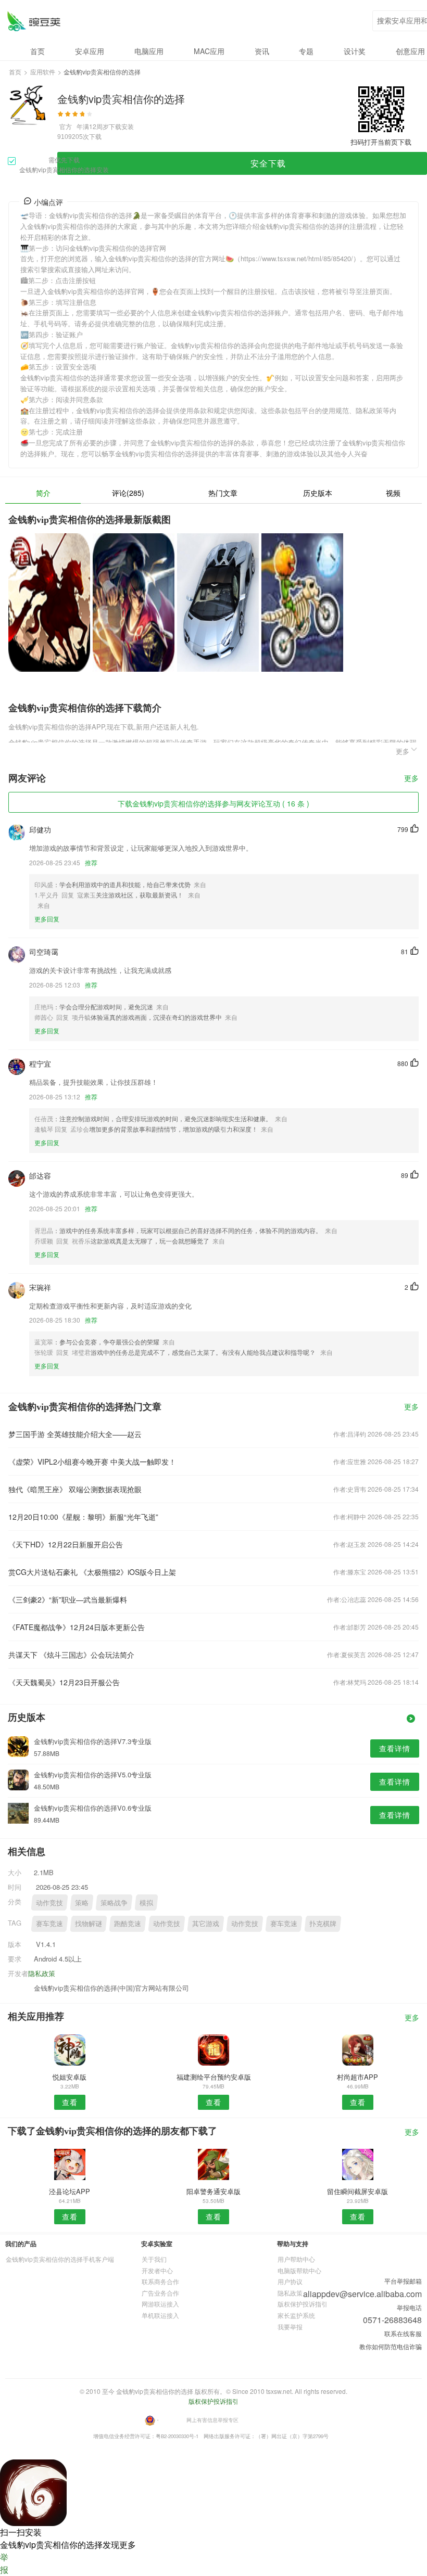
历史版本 (318, 493)
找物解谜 (89, 1923)
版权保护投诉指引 (303, 2304)
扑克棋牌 (323, 1923)
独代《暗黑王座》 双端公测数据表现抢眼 (75, 1489)
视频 (393, 493)
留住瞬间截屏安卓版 (357, 2191)
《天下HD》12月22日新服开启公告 (66, 1544)
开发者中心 (157, 2270)
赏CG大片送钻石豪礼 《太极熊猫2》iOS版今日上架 (92, 1572)
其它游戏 (206, 1923)
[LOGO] (34, 21)
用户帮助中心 (296, 2259)
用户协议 (290, 2281)
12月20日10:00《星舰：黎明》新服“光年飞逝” (83, 1517)
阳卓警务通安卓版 (213, 2191)
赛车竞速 (49, 1923)
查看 (70, 2102)
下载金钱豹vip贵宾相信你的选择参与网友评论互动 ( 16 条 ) (213, 803)
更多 (411, 779)
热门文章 (223, 493)
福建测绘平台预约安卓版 (214, 2077)
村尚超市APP (357, 2077)
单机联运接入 (160, 2315)
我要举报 (290, 2327)
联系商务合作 (160, 2281)
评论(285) (128, 493)
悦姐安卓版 (70, 2077)
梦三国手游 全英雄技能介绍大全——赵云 (75, 1434)
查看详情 (395, 1748)
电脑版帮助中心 (299, 2270)
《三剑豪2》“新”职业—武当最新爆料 (68, 1599)
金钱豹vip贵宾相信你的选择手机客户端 (60, 2259)
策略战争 (114, 1902)
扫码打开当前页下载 (381, 142)
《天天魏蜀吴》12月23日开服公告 (64, 1682)
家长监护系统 (296, 2315)
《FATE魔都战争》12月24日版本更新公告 (77, 1627)
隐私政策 (42, 1973)
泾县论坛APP (70, 2191)
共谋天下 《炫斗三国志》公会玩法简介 (71, 1655)
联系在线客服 (403, 2333)
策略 (82, 1902)
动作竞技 (49, 1902)
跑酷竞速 (128, 1923)
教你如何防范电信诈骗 (391, 2346)
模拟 (146, 1902)
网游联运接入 (160, 2304)
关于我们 (154, 2259)
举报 (4, 2563)
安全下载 (268, 163)
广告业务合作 (160, 2293)
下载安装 (121, 126)
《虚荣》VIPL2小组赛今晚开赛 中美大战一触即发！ (92, 1462)
